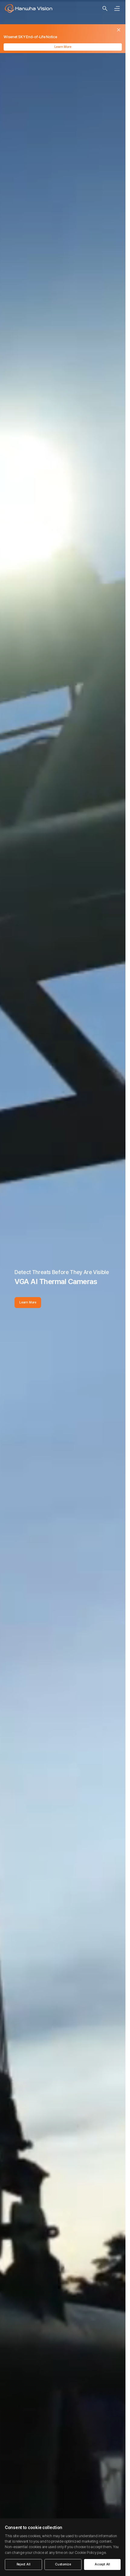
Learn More (63, 47)
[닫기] (119, 30)
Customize (63, 2564)
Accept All (102, 2564)
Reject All (24, 2564)
